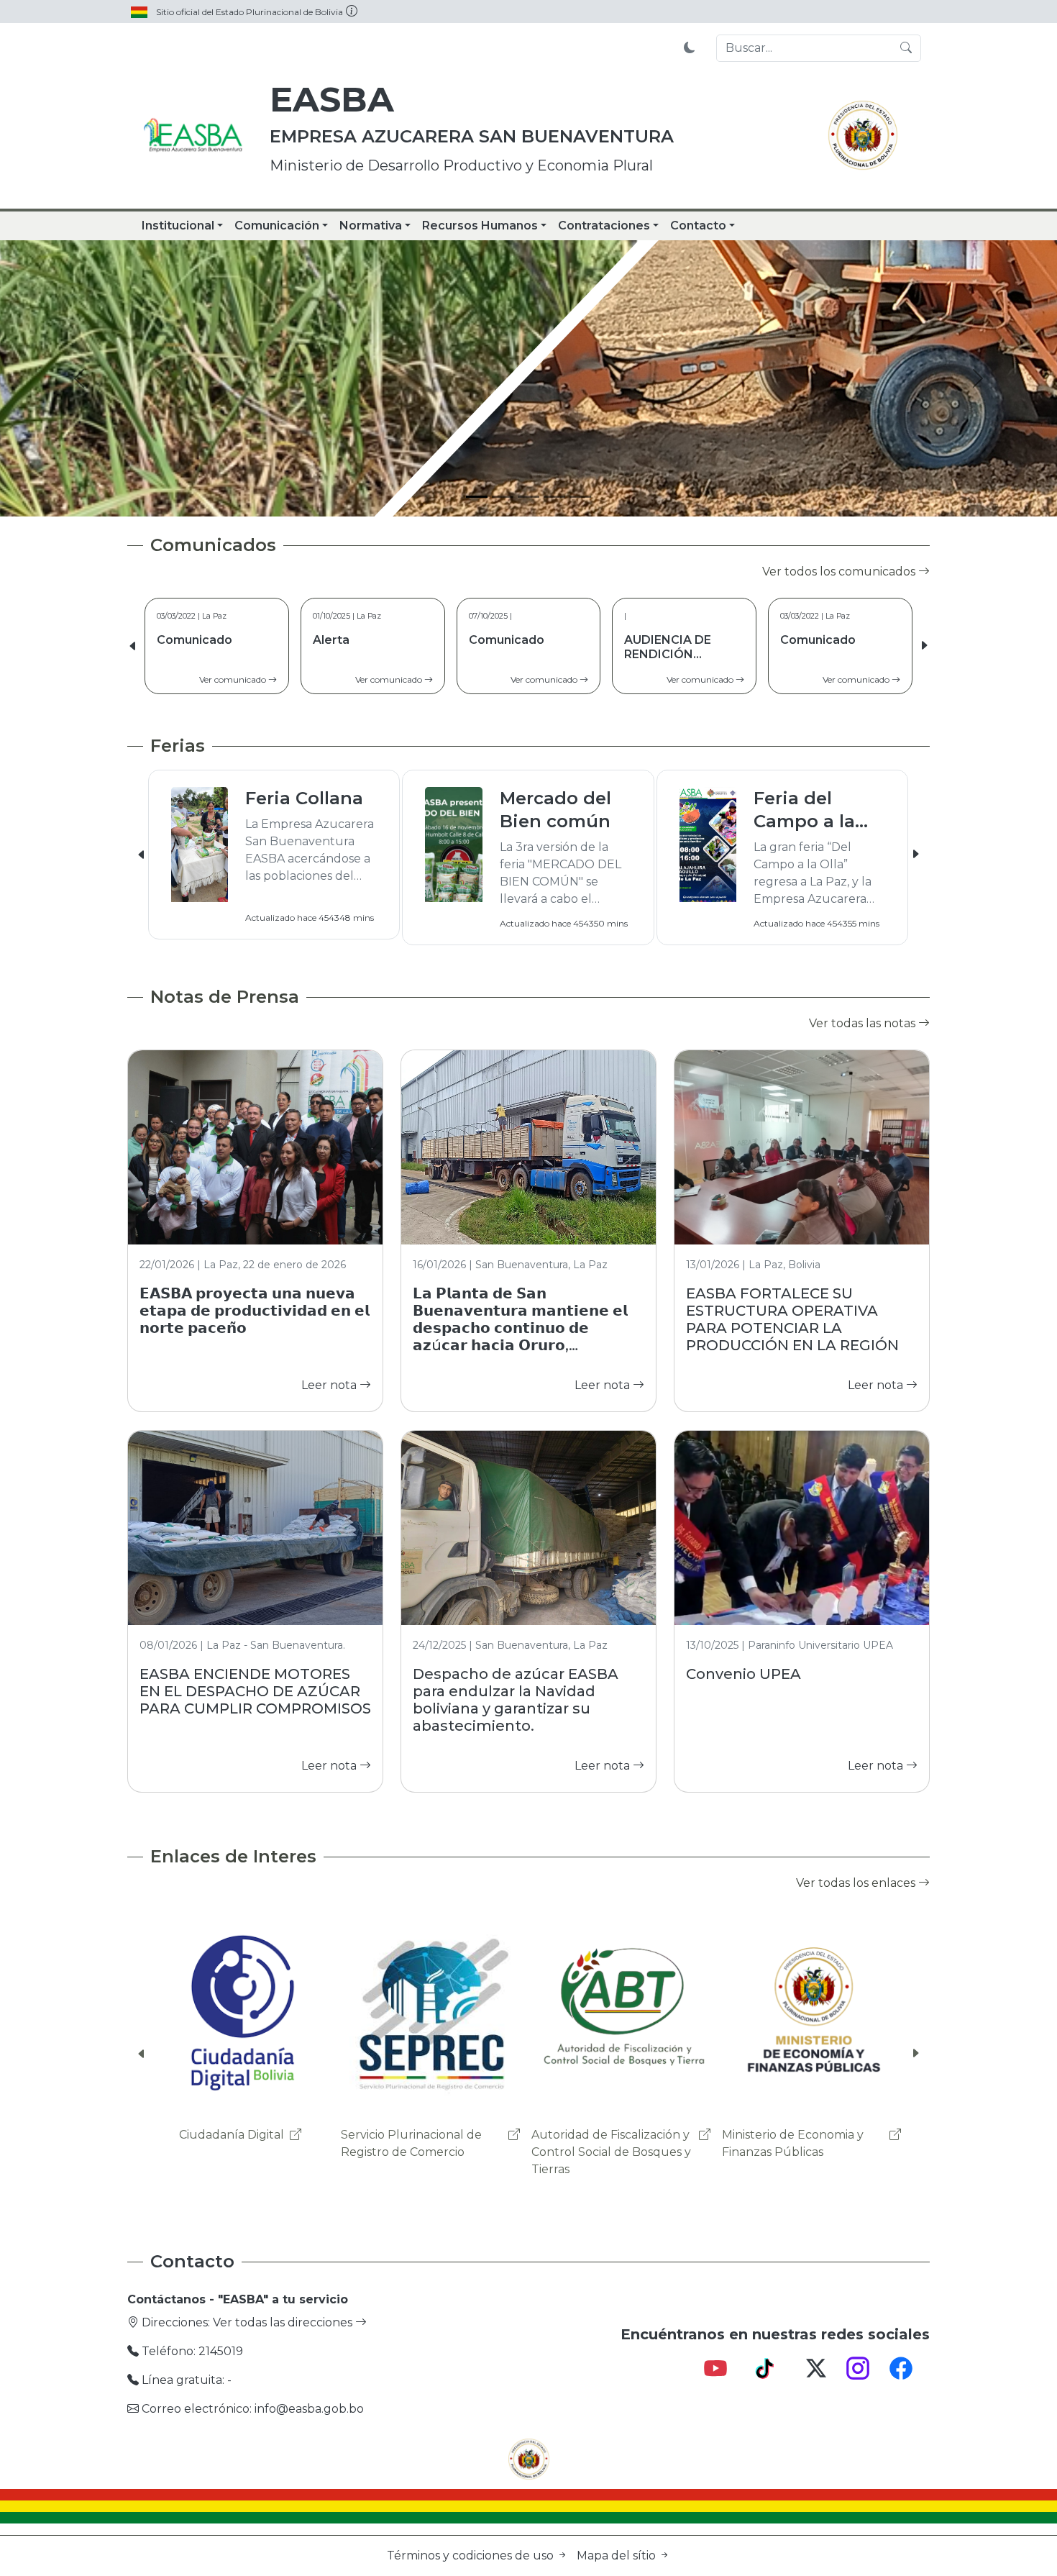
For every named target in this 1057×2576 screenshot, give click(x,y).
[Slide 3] (528, 497)
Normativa (371, 226)
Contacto (698, 226)
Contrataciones (604, 226)
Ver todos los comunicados (840, 572)
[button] (924, 646)
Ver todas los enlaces (857, 1883)
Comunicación (277, 226)
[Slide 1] (477, 497)
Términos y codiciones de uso (472, 2555)
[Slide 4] (554, 497)
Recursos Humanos (480, 226)
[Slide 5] (580, 497)
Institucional (178, 226)
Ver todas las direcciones (284, 2322)
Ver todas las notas (864, 1023)
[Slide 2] (503, 497)
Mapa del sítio (618, 2555)
